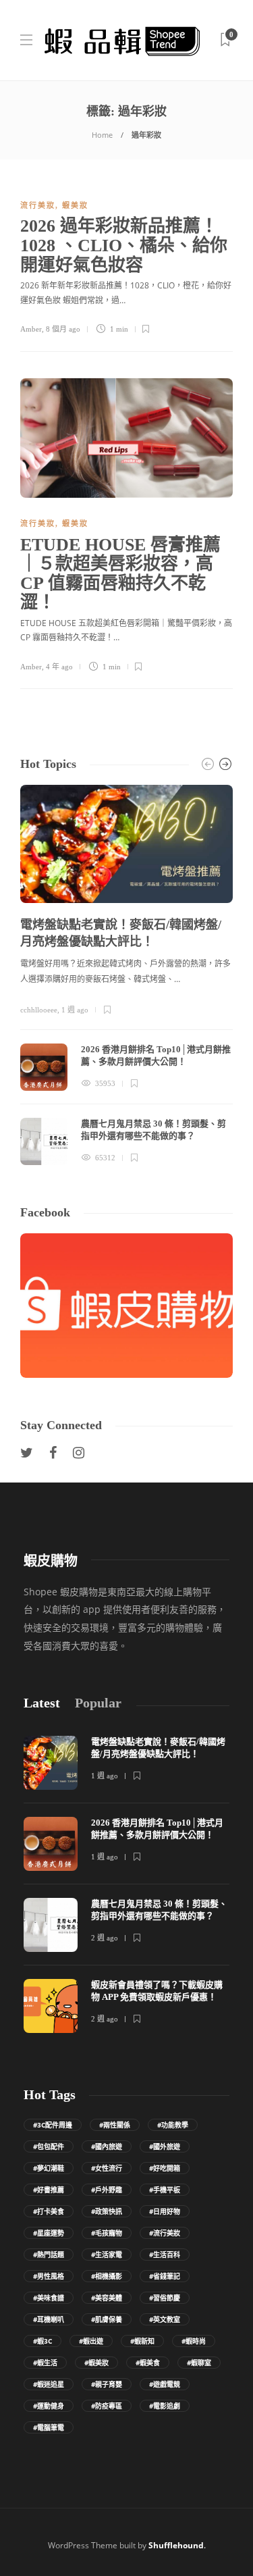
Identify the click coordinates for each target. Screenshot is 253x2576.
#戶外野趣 (107, 2190)
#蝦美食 (148, 2363)
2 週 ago (105, 1938)
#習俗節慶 (165, 2298)
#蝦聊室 (199, 2363)
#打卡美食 (49, 2211)
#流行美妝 (165, 2233)
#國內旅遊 (107, 2146)
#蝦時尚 (194, 2341)
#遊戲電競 (165, 2384)
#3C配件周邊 (53, 2125)
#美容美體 (107, 2298)
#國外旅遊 (165, 2146)
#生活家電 (107, 2255)
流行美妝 (38, 205)
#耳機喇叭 (49, 2319)
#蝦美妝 (96, 2363)
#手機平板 (165, 2190)
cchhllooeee (39, 1010)
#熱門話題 (49, 2255)
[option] (126, 975)
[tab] (42, 1703)
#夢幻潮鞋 (49, 2168)
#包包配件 (49, 2146)
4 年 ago (59, 667)
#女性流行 (107, 2168)
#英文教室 (165, 2319)
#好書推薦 (49, 2190)
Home (102, 135)
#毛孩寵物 (107, 2233)
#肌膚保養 (107, 2319)
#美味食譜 (49, 2298)
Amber (31, 329)
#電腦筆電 (49, 2427)
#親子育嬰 (107, 2384)
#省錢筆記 (165, 2276)
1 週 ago (75, 1010)
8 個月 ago (63, 329)
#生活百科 (165, 2255)
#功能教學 (173, 2125)
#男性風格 (49, 2276)
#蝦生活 (45, 2363)
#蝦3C (43, 2341)
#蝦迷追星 (49, 2384)
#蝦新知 (142, 2341)
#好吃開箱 (165, 2168)
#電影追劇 (165, 2406)
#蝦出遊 (91, 2341)
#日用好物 (165, 2211)
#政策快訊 (107, 2211)
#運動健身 (49, 2406)
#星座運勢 (49, 2233)
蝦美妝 (75, 205)
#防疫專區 (107, 2406)
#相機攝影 (107, 2276)
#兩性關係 (115, 2125)
